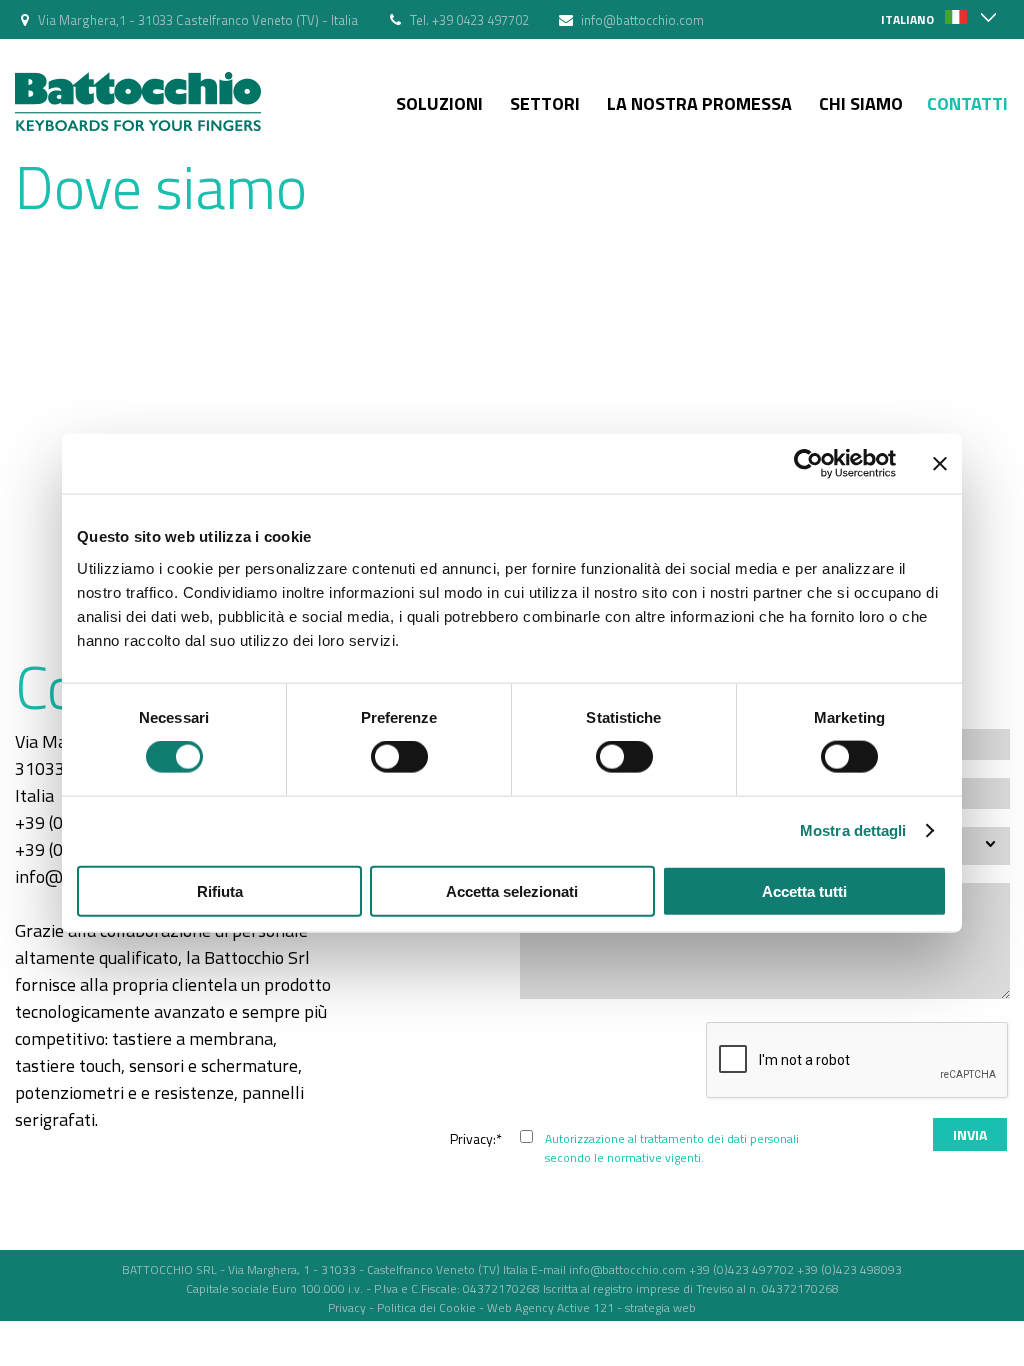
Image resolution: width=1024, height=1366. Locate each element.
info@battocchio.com (642, 20)
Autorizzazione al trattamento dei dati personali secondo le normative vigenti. (672, 1148)
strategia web (660, 1307)
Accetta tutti (804, 890)
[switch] (399, 757)
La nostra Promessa (699, 103)
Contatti (967, 103)
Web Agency (520, 1307)
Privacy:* (476, 1138)
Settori (545, 103)
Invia (970, 1134)
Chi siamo (861, 103)
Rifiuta (220, 890)
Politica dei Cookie (426, 1307)
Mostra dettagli (853, 830)
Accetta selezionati (512, 890)
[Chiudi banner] (940, 464)
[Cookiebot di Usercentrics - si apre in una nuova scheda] (808, 464)
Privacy (347, 1307)
